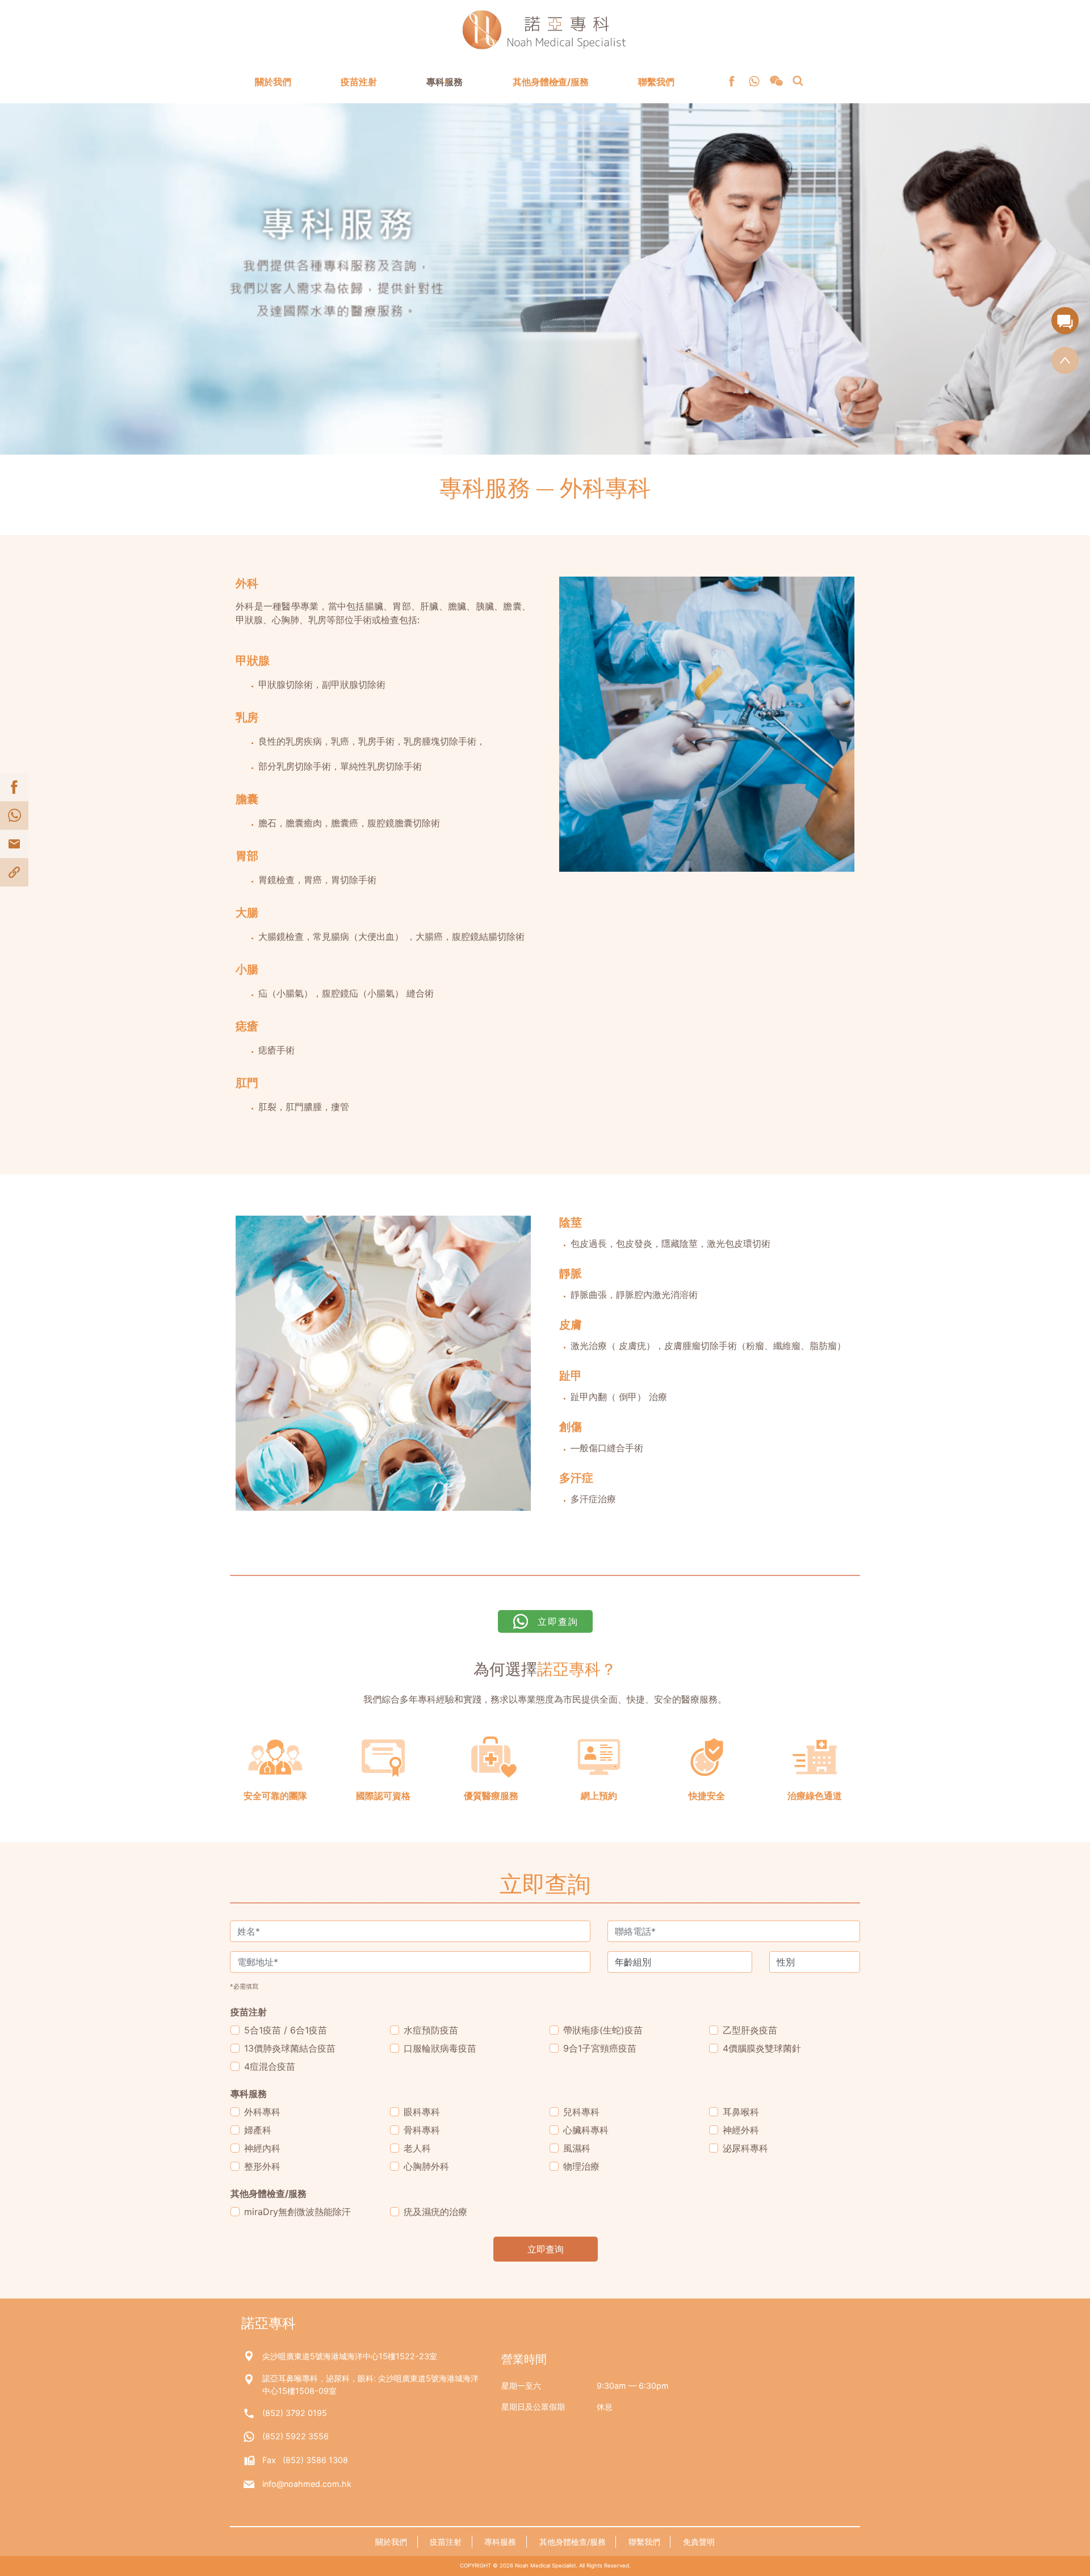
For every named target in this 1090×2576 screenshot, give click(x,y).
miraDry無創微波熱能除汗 (297, 2212)
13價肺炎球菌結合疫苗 (290, 2048)
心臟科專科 (586, 2130)
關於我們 (273, 82)
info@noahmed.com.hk (307, 2484)
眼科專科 (422, 2112)
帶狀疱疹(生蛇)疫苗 (603, 2030)
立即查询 (546, 2249)
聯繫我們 (656, 82)
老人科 (417, 2148)
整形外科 (262, 2166)
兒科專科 (581, 2112)
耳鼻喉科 (741, 2112)
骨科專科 (422, 2130)
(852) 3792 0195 (295, 2413)
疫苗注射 (359, 82)
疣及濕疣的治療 (435, 2212)
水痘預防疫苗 (431, 2030)
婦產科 (258, 2130)
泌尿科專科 (745, 2148)
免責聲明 (699, 2542)
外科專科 (262, 2112)
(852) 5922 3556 (295, 2436)
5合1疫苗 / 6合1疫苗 (286, 2030)
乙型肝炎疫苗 (750, 2030)
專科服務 (445, 82)
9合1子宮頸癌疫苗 (600, 2048)
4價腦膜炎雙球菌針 (762, 2048)
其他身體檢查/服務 (551, 82)
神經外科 (741, 2130)
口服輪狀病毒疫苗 (440, 2048)
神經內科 (262, 2148)
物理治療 (581, 2166)
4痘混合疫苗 (270, 2066)
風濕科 (577, 2148)
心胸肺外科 (426, 2166)
